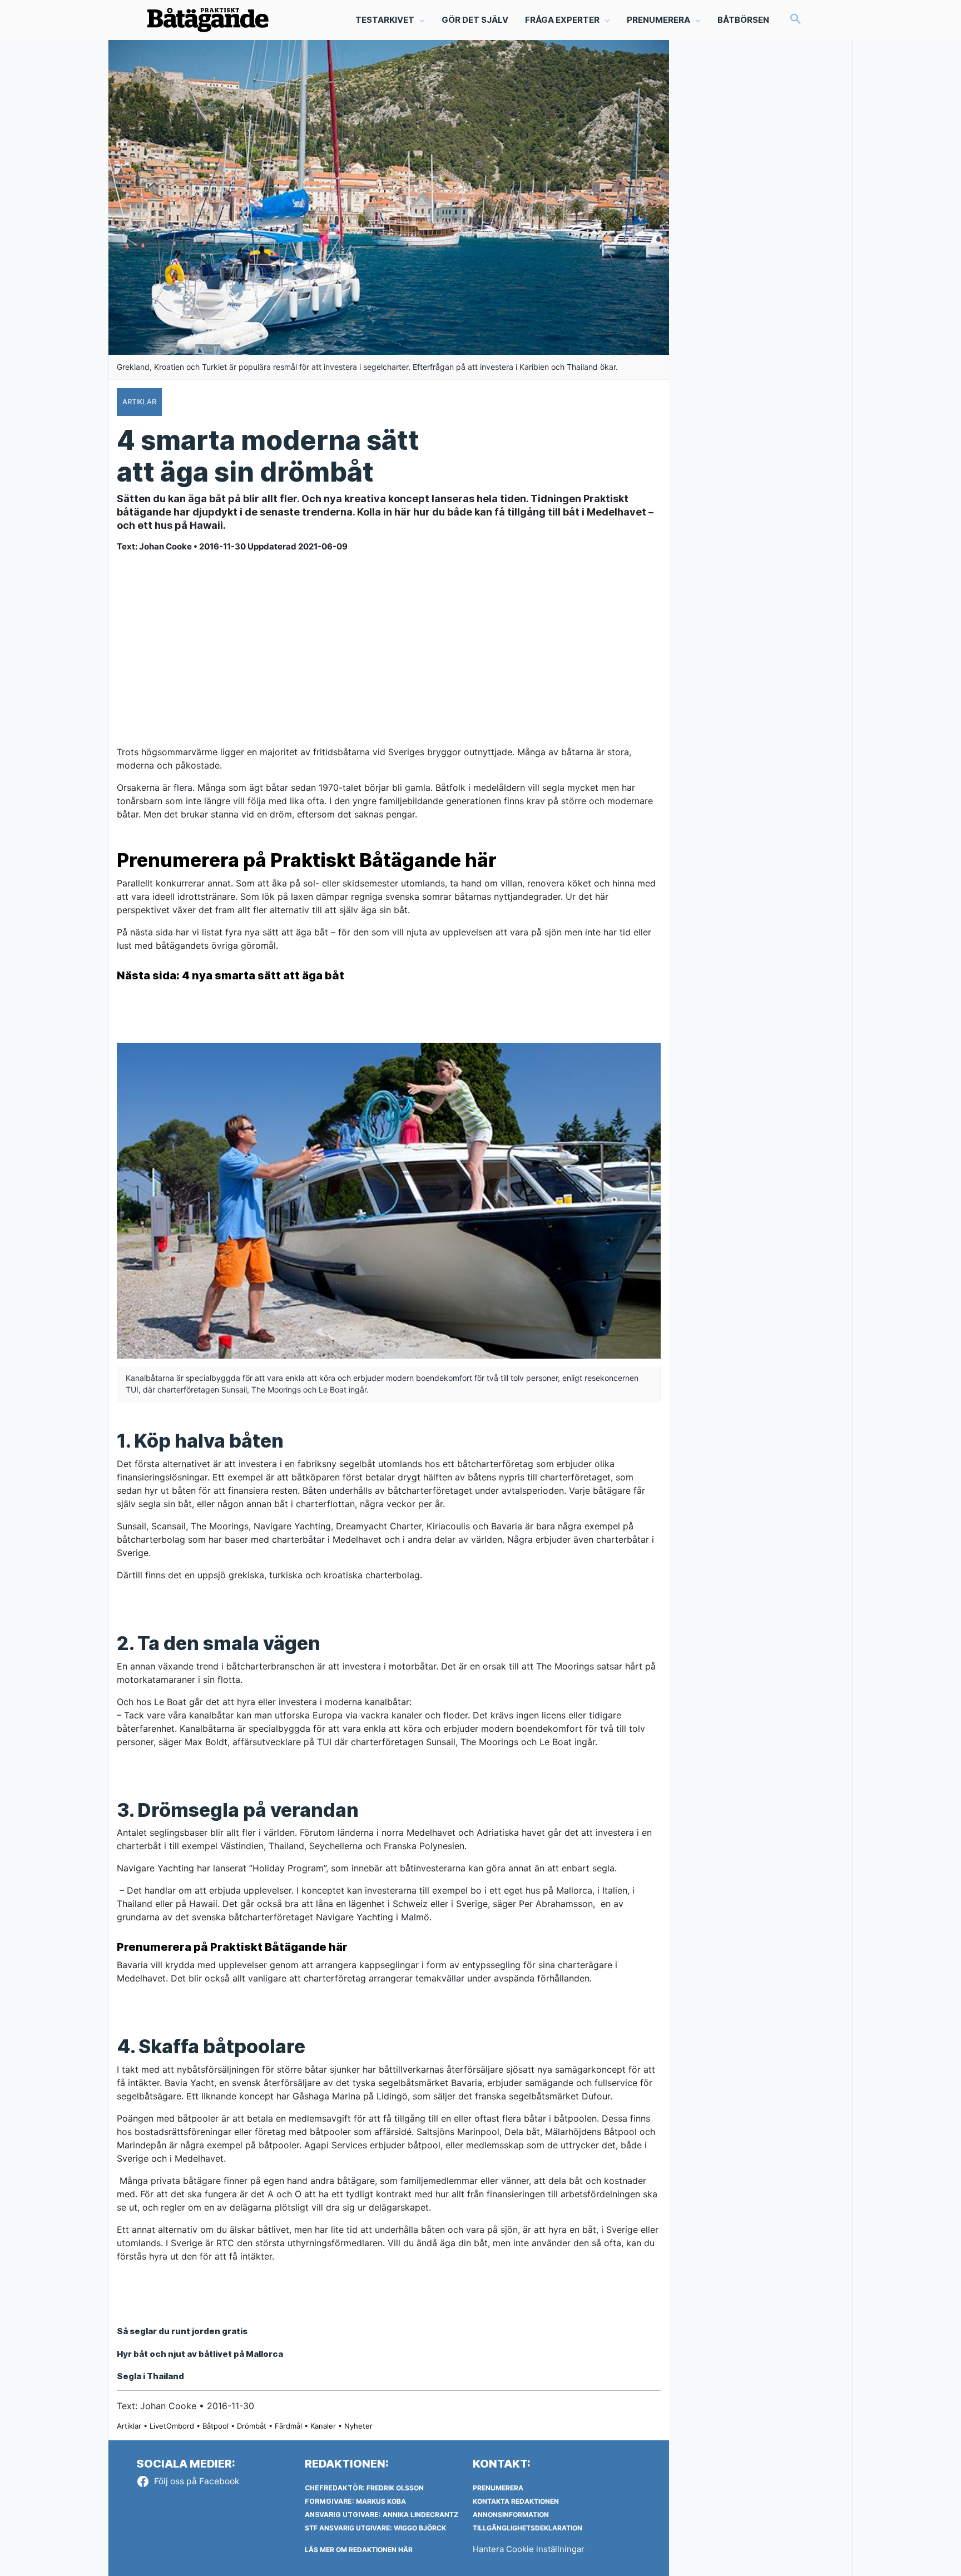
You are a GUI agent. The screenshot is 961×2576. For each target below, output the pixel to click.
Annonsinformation (511, 2515)
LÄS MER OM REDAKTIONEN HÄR (359, 2550)
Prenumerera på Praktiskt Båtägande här (307, 860)
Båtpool (216, 2426)
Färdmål (288, 2426)
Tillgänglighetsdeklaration (527, 2528)
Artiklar (129, 2426)
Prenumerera (498, 2488)
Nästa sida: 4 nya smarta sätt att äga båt (231, 975)
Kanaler (323, 2426)
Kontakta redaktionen (516, 2501)
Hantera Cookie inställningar (529, 2549)
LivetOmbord (172, 2426)
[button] (796, 20)
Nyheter (358, 2426)
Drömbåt (252, 2426)
